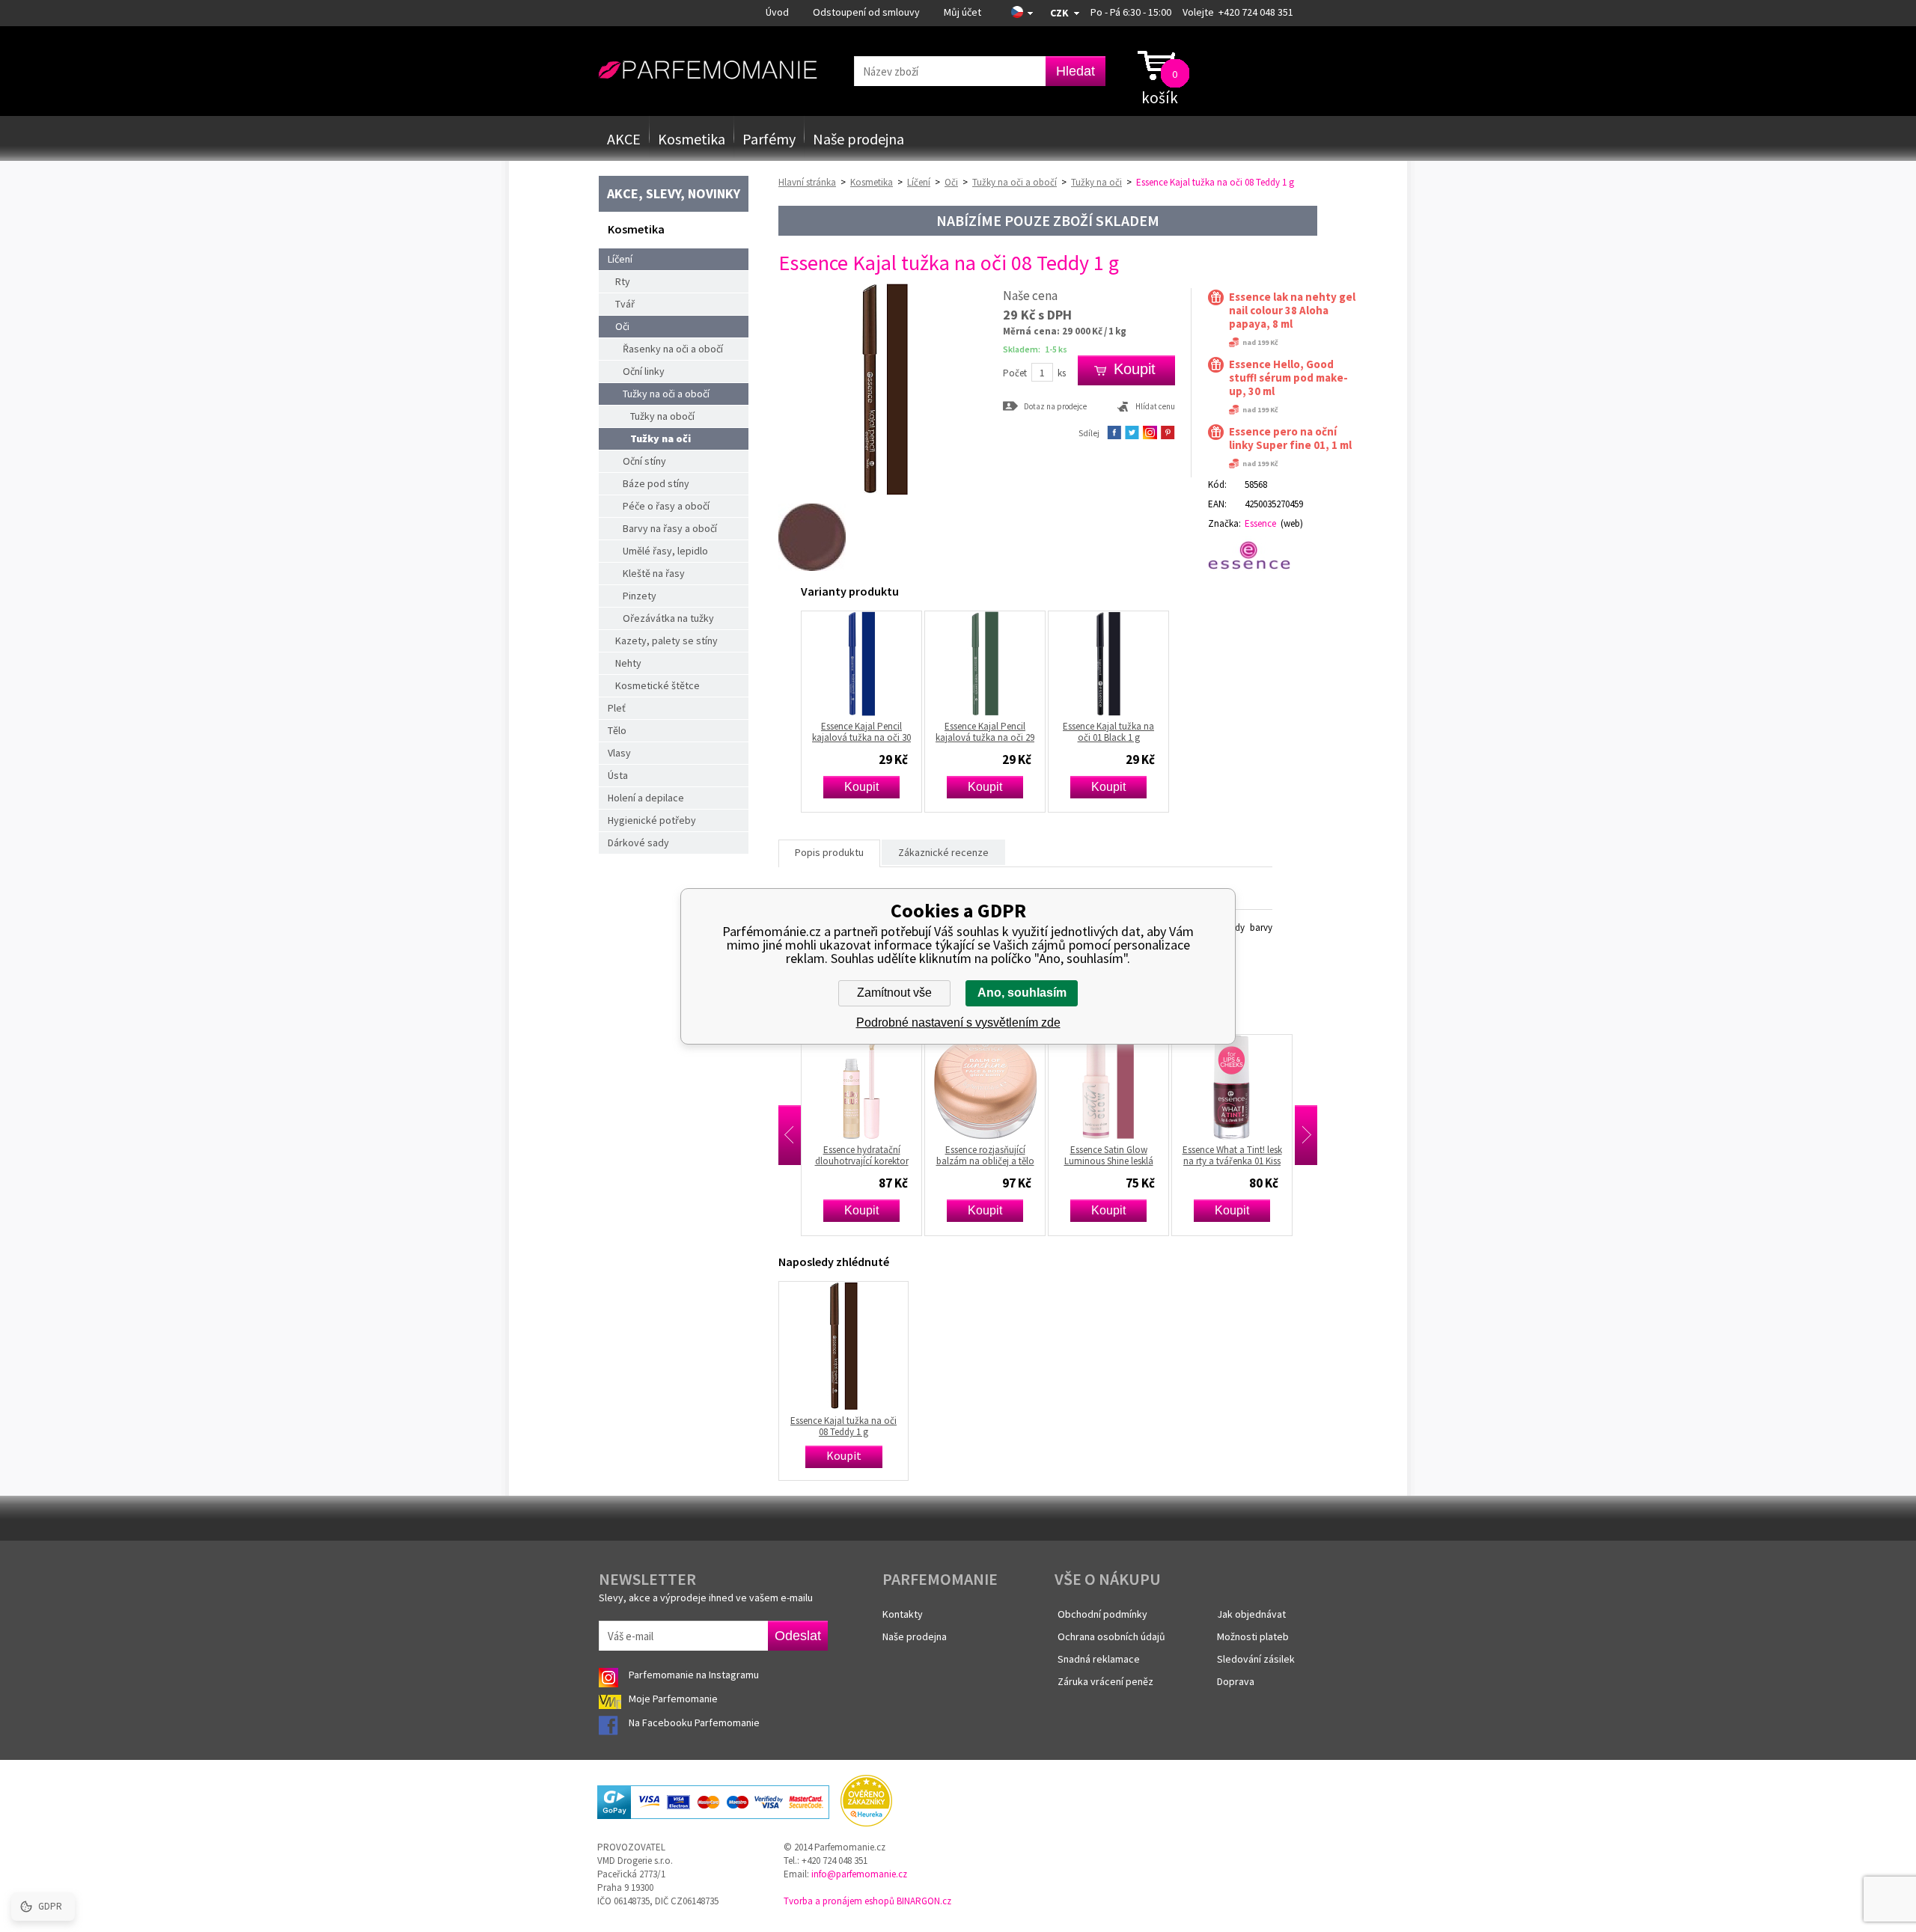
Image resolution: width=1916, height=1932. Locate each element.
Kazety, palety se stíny (666, 641)
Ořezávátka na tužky (668, 618)
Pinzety (640, 596)
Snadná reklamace (1099, 1659)
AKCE (624, 139)
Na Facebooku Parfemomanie (695, 1722)
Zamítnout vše (894, 993)
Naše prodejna (858, 139)
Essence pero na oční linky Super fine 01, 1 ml (1290, 438)
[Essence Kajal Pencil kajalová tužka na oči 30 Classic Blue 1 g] (861, 664)
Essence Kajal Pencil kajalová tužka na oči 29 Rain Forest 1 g (985, 732)
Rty (623, 281)
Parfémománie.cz (708, 70)
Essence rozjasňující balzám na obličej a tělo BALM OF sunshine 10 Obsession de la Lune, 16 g (879, 1155)
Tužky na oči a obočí (666, 394)
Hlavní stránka (807, 182)
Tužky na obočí (662, 416)
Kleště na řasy (654, 573)
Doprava (1236, 1681)
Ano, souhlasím (1022, 993)
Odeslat (798, 1636)
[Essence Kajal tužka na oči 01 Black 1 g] (1108, 664)
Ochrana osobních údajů (1111, 1636)
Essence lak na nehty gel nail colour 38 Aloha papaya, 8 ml (1292, 311)
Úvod (777, 12)
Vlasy (619, 753)
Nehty (628, 663)
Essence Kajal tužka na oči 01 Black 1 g (1108, 732)
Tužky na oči (660, 438)
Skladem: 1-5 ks (1035, 349)
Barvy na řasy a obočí (670, 528)
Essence (1260, 523)
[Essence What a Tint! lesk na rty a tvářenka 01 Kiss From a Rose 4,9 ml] (1126, 1087)
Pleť (617, 708)
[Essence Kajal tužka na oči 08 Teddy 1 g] (885, 493)
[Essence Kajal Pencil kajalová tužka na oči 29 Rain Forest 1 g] (985, 664)
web (1292, 523)
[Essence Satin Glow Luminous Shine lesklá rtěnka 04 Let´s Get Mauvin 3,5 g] (1003, 1087)
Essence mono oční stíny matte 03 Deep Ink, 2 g (1250, 1155)
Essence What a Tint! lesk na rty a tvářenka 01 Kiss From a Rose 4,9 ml (1127, 1155)
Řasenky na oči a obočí (673, 349)
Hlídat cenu (1155, 406)
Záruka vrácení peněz (1105, 1681)
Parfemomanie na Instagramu (694, 1675)
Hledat (1076, 71)
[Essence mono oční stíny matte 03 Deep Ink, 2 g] (1250, 1087)
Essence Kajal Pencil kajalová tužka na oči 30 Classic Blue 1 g (861, 732)
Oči (622, 326)
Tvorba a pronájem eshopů (839, 1901)
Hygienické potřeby (652, 820)
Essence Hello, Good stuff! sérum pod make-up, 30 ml (1288, 378)
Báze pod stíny (656, 483)
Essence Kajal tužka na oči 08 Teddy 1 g (843, 1426)
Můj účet (962, 12)
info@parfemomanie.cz (859, 1874)
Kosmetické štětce (658, 685)
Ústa (618, 775)
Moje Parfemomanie (674, 1699)
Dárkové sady (638, 843)
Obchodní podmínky (1102, 1614)
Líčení (620, 259)
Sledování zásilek (1256, 1659)
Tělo (617, 730)
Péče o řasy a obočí (666, 506)
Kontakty (903, 1614)
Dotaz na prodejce (1055, 406)
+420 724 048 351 (1256, 12)
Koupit (861, 787)
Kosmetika (692, 139)
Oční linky (644, 371)
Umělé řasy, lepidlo (665, 551)
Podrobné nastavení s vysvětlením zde (958, 1022)
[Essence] (1256, 555)
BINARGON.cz (924, 1901)
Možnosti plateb (1253, 1636)
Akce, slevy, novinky (674, 193)
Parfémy (769, 139)
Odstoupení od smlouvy (866, 12)
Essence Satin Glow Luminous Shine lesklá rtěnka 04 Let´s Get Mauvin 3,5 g (1003, 1155)
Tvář (625, 304)
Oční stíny (644, 461)
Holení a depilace (646, 798)
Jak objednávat (1251, 1614)
